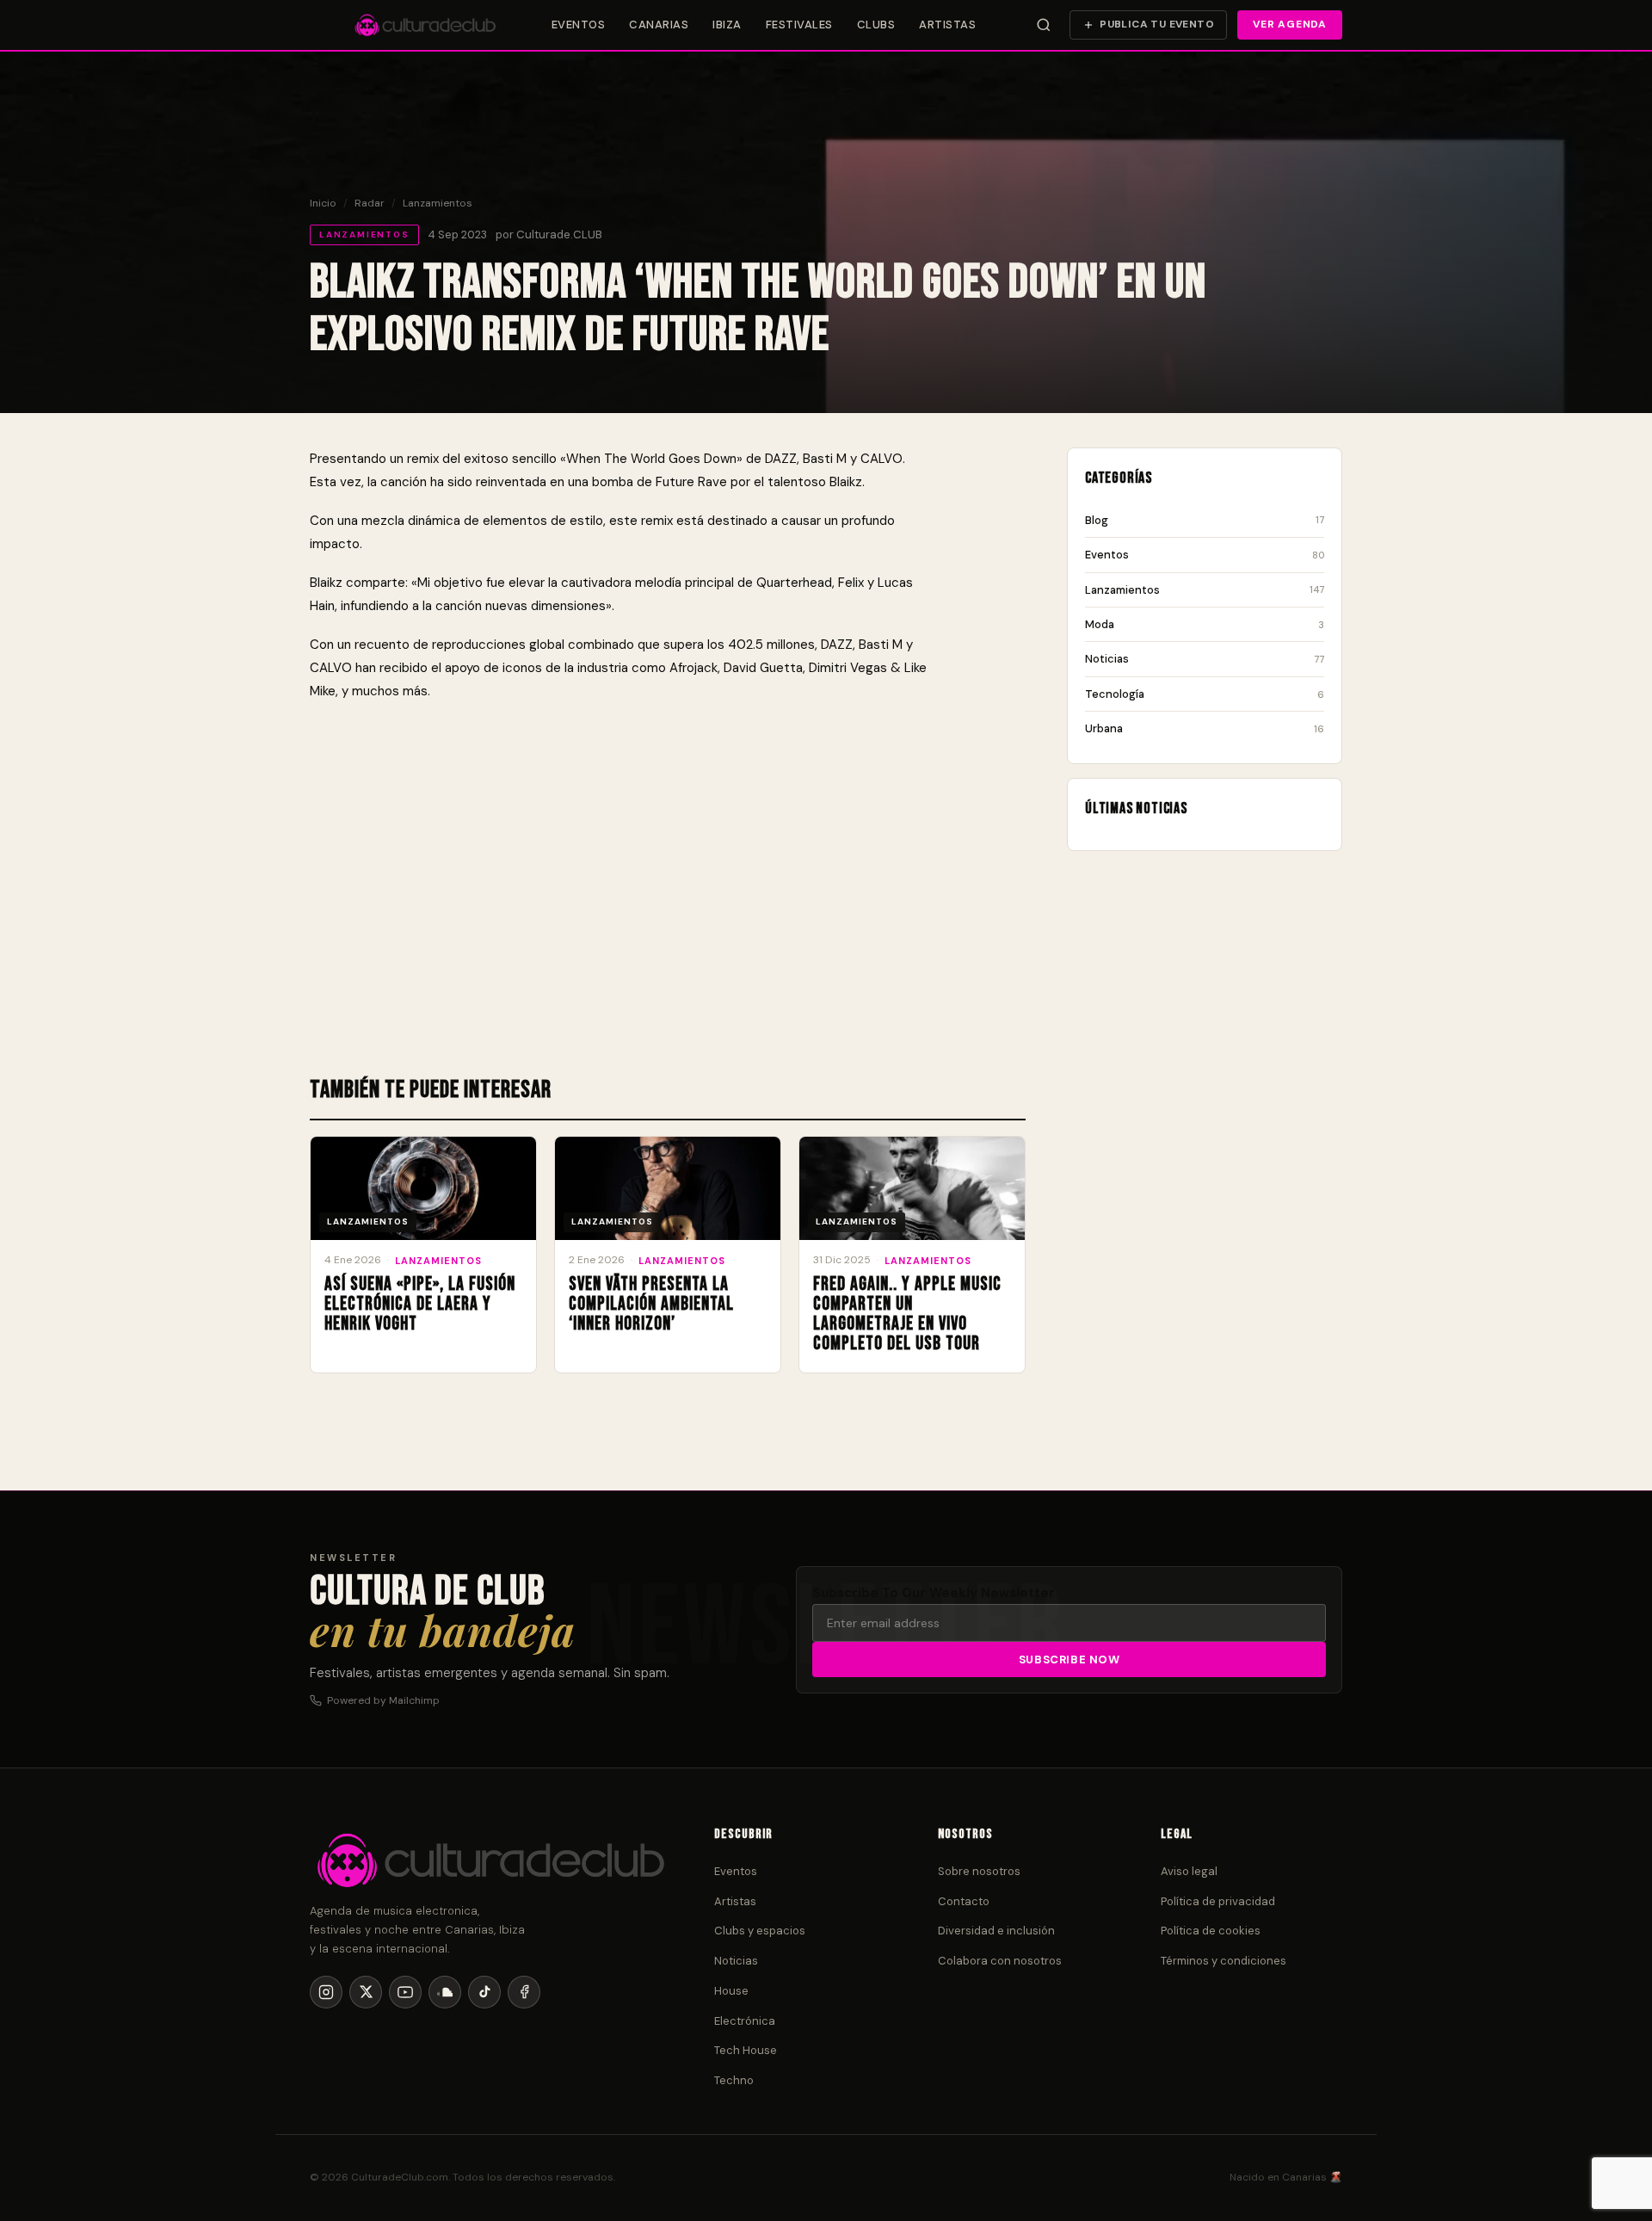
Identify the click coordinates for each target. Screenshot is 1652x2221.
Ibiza (727, 25)
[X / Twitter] (366, 1992)
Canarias (659, 25)
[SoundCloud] (445, 1992)
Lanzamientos (438, 203)
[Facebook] (524, 1992)
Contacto (964, 1901)
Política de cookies (1211, 1931)
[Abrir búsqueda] (1044, 25)
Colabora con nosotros (1000, 1961)
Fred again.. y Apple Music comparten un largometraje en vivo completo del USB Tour (907, 1314)
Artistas (947, 25)
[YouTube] (405, 1992)
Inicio (323, 203)
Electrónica (745, 2021)
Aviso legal (1189, 1871)
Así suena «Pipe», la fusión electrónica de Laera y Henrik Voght (420, 1304)
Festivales (799, 25)
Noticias (1205, 659)
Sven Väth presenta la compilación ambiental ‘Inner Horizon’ (651, 1304)
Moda (1205, 624)
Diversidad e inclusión (996, 1931)
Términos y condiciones (1224, 1961)
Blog (1205, 520)
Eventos (579, 25)
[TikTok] (484, 1992)
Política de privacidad (1218, 1901)
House (731, 1991)
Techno (734, 2080)
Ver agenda (1290, 24)
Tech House (746, 2050)
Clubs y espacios (760, 1931)
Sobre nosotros (979, 1871)
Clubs (876, 25)
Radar (370, 203)
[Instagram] (326, 1992)
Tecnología (1205, 694)
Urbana (1205, 728)
